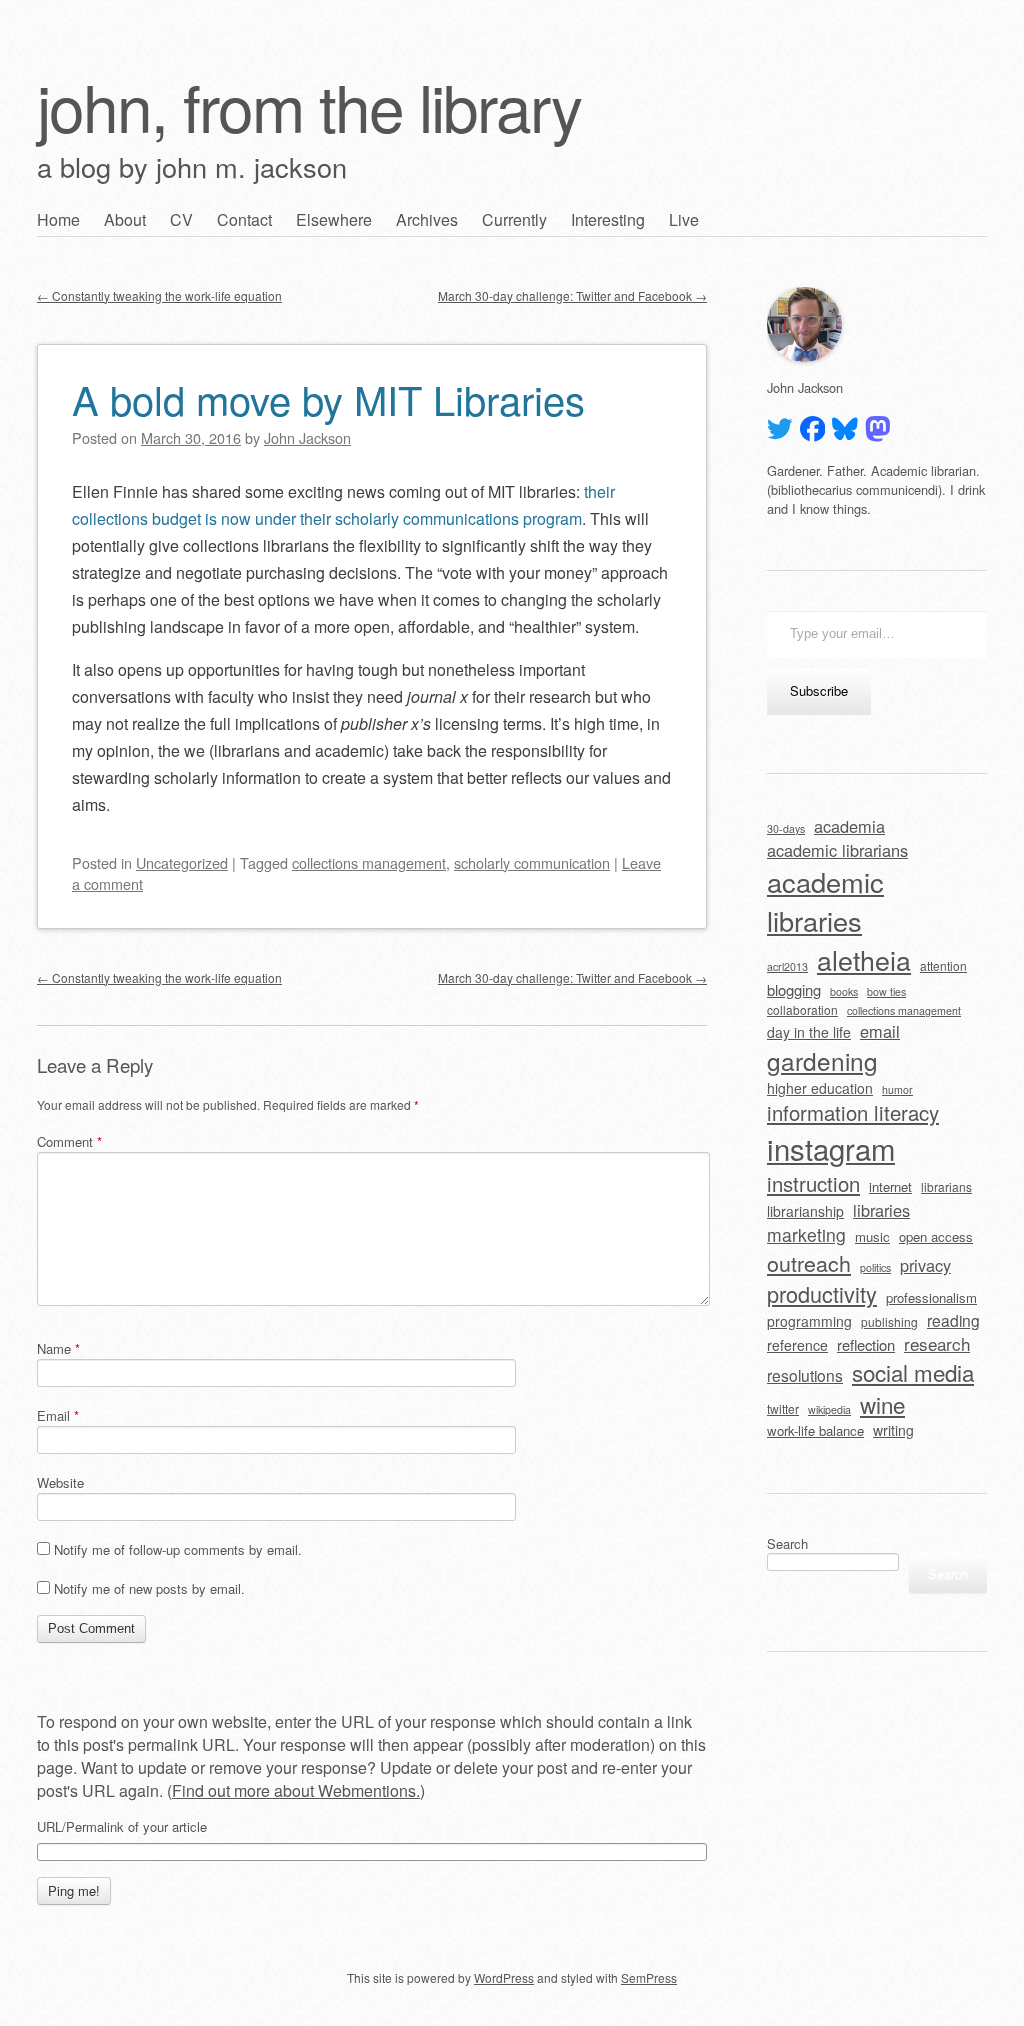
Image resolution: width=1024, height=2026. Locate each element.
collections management (369, 862)
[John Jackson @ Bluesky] (845, 429)
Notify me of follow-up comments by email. (178, 1549)
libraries (881, 1210)
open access (936, 1236)
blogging (794, 989)
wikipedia (829, 1409)
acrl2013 (787, 966)
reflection (866, 1344)
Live (684, 219)
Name (58, 1348)
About (125, 219)
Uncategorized (182, 862)
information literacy (853, 1112)
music (872, 1236)
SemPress (649, 1977)
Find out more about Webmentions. (296, 1790)
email (880, 1031)
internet (890, 1186)
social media (913, 1372)
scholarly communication (532, 862)
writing (893, 1430)
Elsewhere (334, 219)
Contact (244, 219)
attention (943, 965)
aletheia (864, 959)
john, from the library (309, 105)
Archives (427, 219)
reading (953, 1320)
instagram (831, 1148)
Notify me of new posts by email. (149, 1588)
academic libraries (825, 901)
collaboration (802, 1009)
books (844, 991)
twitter (783, 1408)
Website (60, 1482)
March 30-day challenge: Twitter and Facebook (572, 295)
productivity (822, 1293)
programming (809, 1321)
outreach (809, 1262)
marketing (806, 1234)
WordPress (504, 1977)
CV (181, 219)
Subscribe (819, 690)
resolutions (805, 1375)
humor (897, 1089)
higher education (820, 1088)
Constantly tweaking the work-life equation (159, 295)
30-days (786, 828)
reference (797, 1345)
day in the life (809, 1032)
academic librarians (837, 850)
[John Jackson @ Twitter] (780, 429)
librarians (946, 1186)
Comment (69, 1141)
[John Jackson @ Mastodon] (878, 429)
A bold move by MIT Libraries (328, 398)
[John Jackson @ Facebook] (813, 429)
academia (849, 826)
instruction (813, 1183)
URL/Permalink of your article (122, 1827)
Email (58, 1415)
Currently (514, 219)
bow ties (886, 991)
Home (58, 219)
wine (882, 1404)
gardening (822, 1060)
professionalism (931, 1297)
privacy (925, 1265)
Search (787, 1543)
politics (875, 1267)
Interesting (608, 219)
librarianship (805, 1211)
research (937, 1343)
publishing (889, 1321)
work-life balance (815, 1430)
